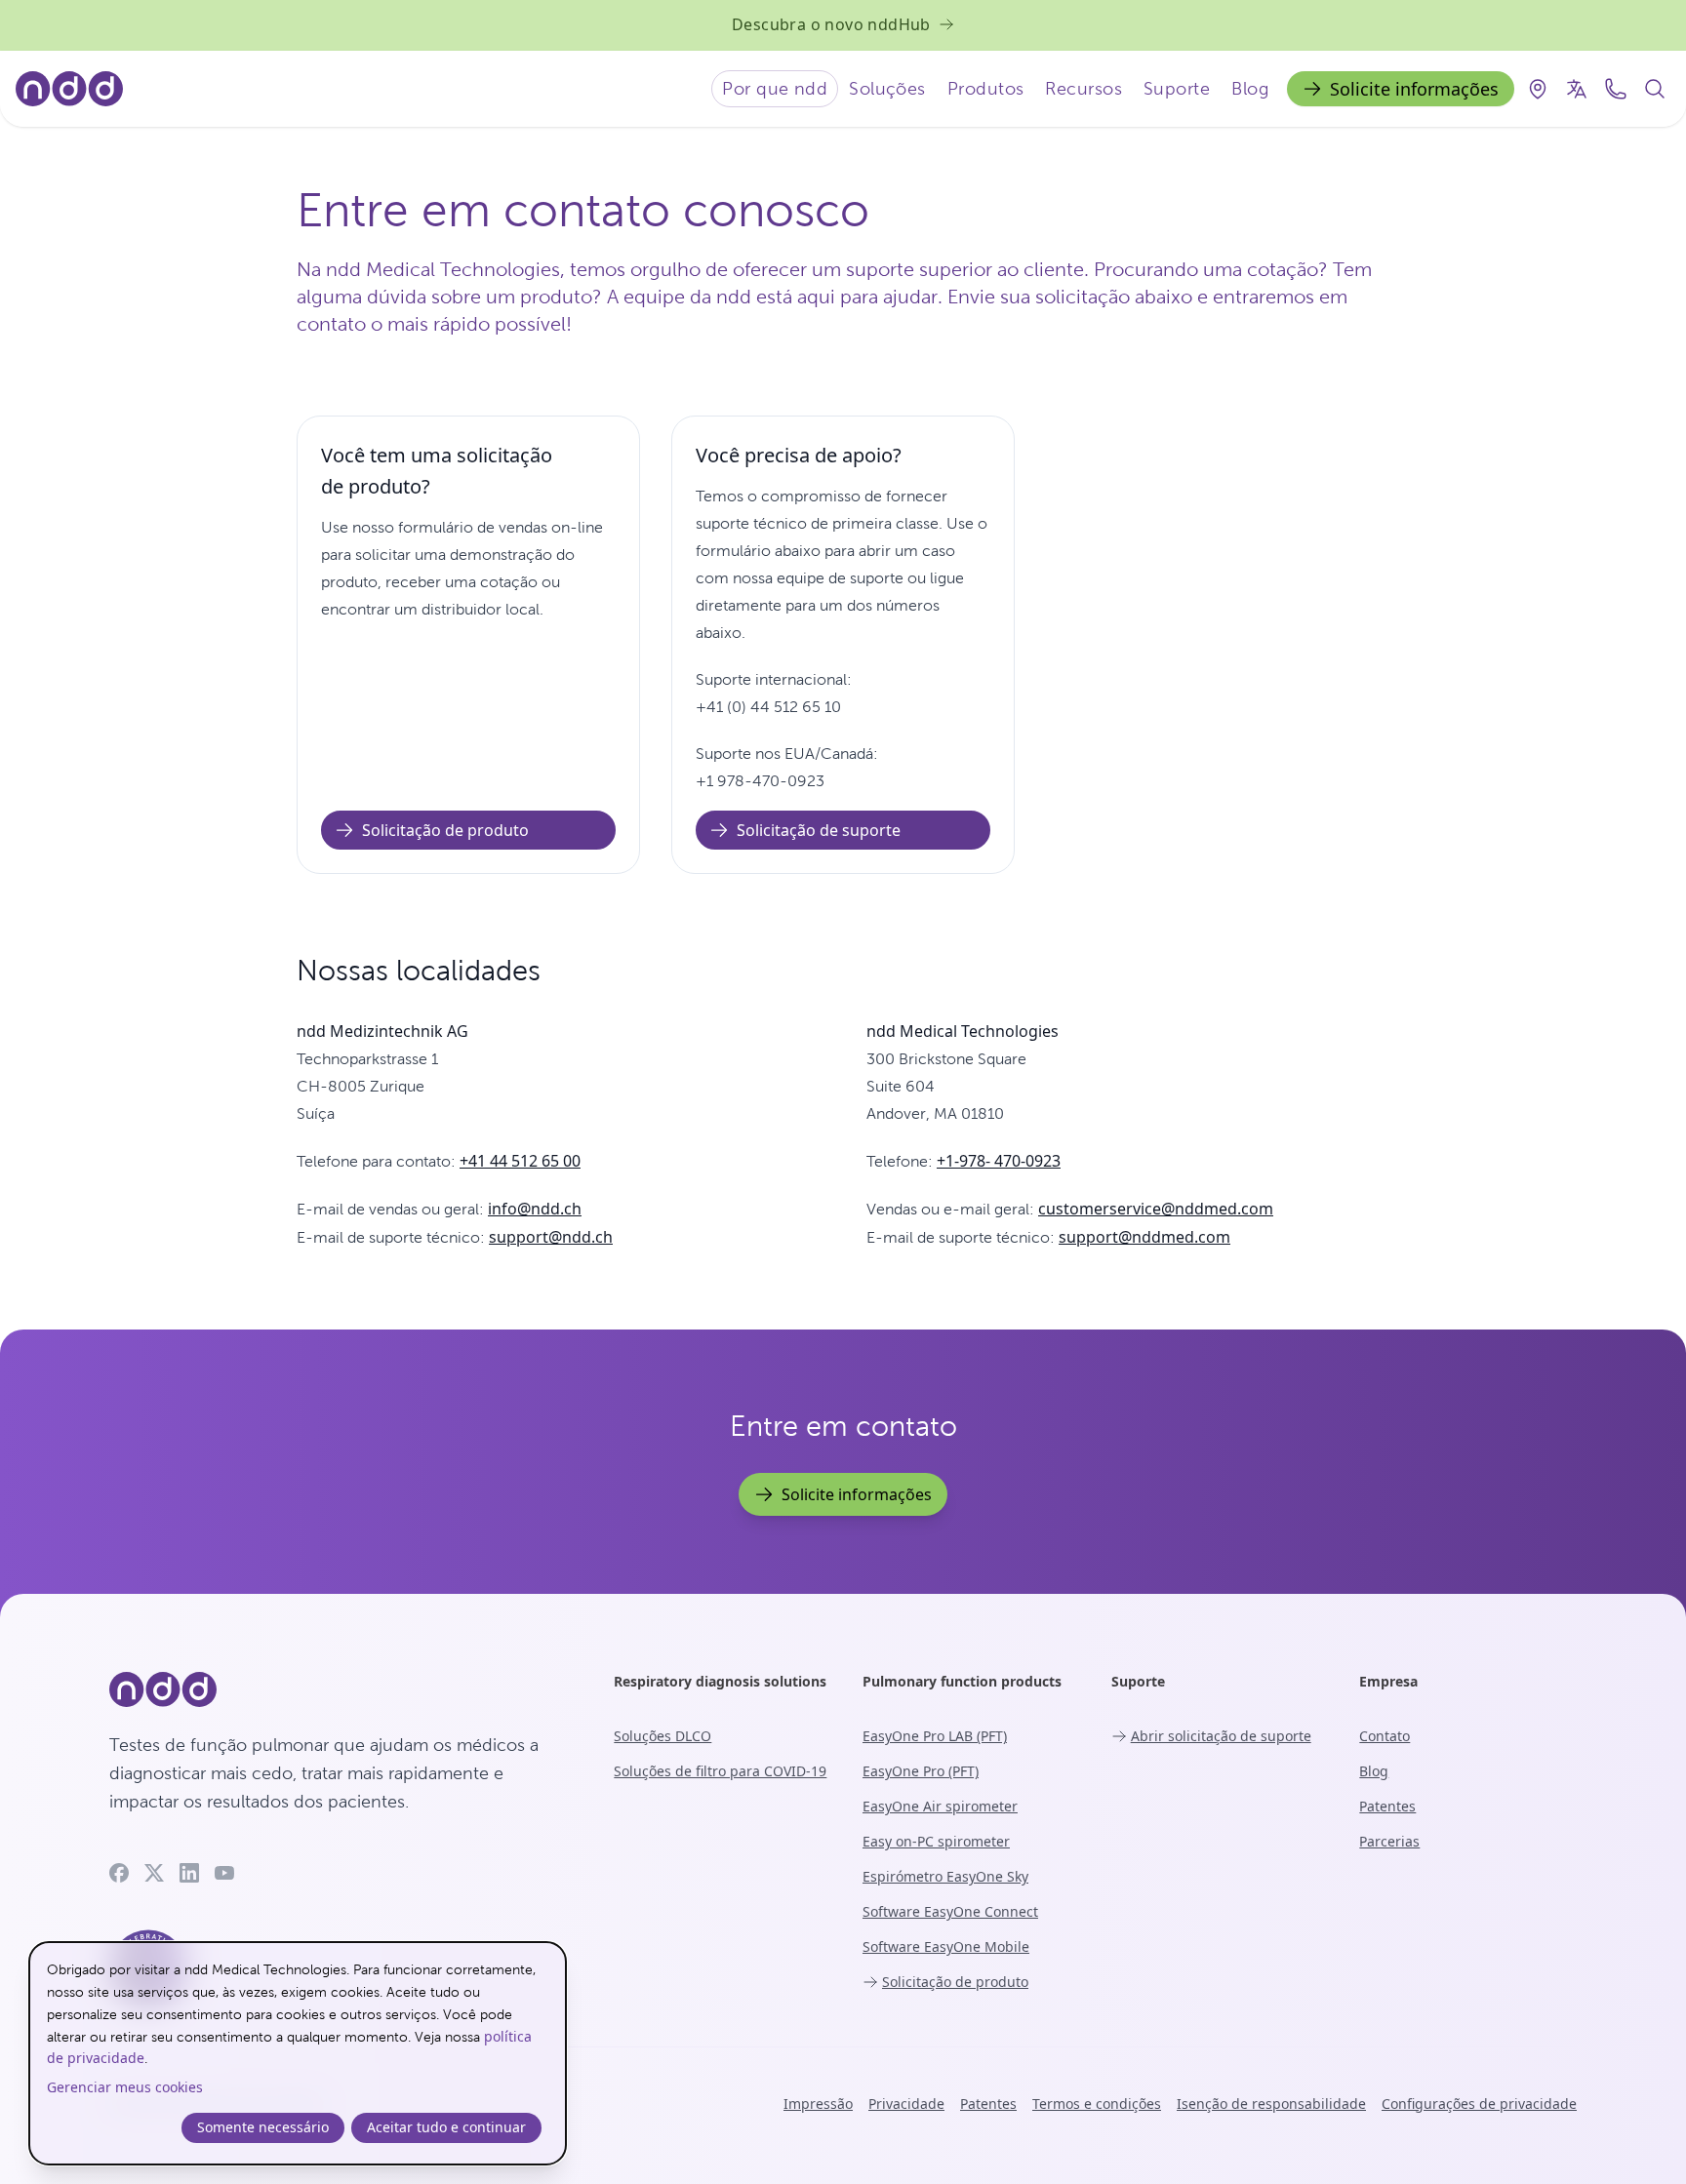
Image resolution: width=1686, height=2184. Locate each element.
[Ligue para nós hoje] (1616, 89)
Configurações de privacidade (1479, 2104)
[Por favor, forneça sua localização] (1538, 89)
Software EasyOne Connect (950, 1911)
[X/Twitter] (154, 1873)
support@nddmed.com (1144, 1237)
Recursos (1084, 88)
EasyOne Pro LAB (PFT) (935, 1736)
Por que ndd (775, 88)
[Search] (1655, 89)
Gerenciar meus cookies (125, 2087)
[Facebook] (119, 1873)
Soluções (887, 88)
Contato (1385, 1736)
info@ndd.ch (535, 1209)
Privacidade (906, 2104)
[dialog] (298, 2053)
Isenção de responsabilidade (1271, 2104)
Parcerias (1389, 1841)
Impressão (818, 2104)
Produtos (986, 88)
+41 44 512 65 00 (520, 1161)
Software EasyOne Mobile (946, 1946)
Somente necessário (263, 2127)
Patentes (1387, 1806)
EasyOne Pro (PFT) (921, 1771)
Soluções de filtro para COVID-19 (720, 1771)
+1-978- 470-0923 (999, 1161)
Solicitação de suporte (819, 830)
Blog (1250, 88)
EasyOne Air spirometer (940, 1806)
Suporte (1177, 88)
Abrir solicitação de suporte (1221, 1736)
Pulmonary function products (962, 1681)
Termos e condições (1097, 2104)
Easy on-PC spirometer (936, 1841)
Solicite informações (1414, 89)
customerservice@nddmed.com (1156, 1209)
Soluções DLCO (662, 1736)
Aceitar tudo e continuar (446, 2127)
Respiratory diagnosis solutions (720, 1681)
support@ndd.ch (551, 1237)
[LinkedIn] (189, 1873)
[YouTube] (224, 1873)
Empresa (1388, 1681)
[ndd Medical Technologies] (338, 1689)
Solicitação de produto (445, 830)
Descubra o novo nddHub (831, 24)
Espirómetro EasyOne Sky (945, 1876)
